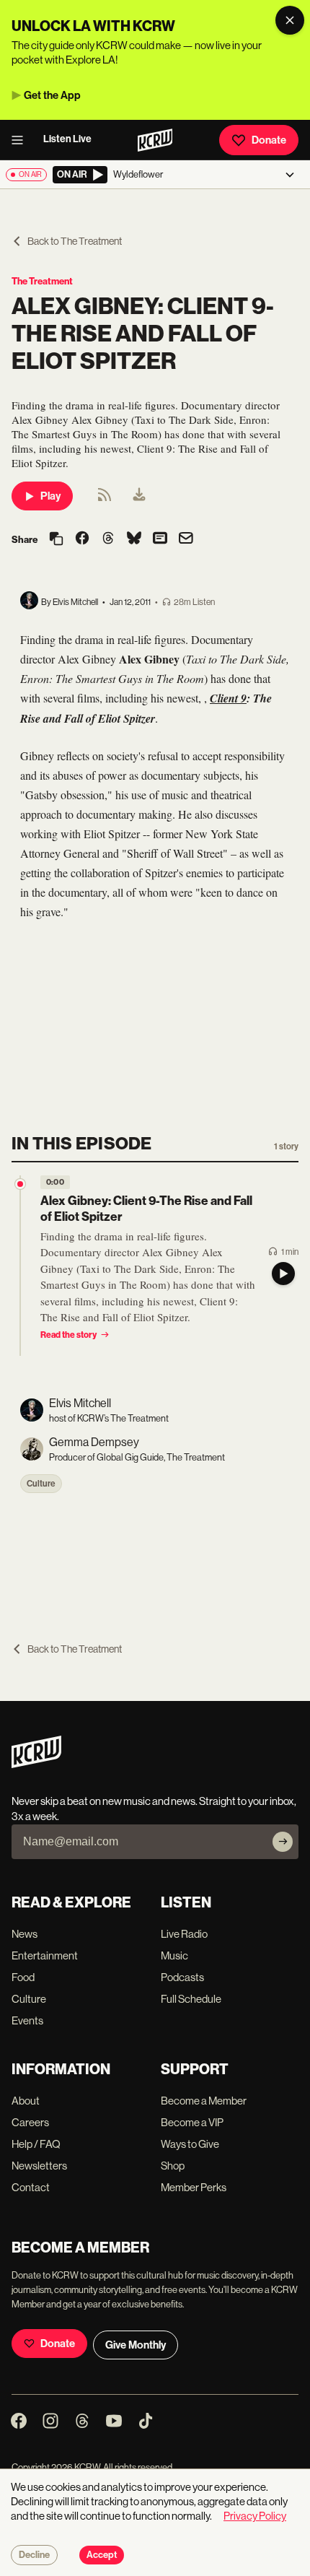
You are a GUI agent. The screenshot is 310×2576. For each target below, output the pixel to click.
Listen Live (67, 139)
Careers (30, 2122)
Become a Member (204, 2101)
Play (50, 496)
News (25, 1934)
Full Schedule (191, 1999)
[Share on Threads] (108, 539)
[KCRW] (36, 1764)
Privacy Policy (255, 2516)
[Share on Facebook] (82, 539)
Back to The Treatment (75, 241)
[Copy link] (56, 540)
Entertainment (45, 1955)
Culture (41, 1484)
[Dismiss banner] (290, 20)
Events (27, 2020)
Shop (173, 2166)
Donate (269, 140)
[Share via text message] (160, 539)
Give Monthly (136, 2345)
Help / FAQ (36, 2144)
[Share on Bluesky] (134, 539)
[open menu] (22, 140)
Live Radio (184, 1934)
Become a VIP (192, 2122)
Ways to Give (190, 2144)
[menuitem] (139, 496)
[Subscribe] (283, 1842)
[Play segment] (283, 1274)
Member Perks (194, 2187)
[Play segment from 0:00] (20, 1184)
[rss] (105, 499)
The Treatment (42, 281)
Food (23, 1977)
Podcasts (182, 1977)
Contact (31, 2187)
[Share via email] (186, 540)
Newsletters (39, 2166)
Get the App (52, 95)
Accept (102, 2555)
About (26, 2101)
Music (174, 1955)
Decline (34, 2555)
